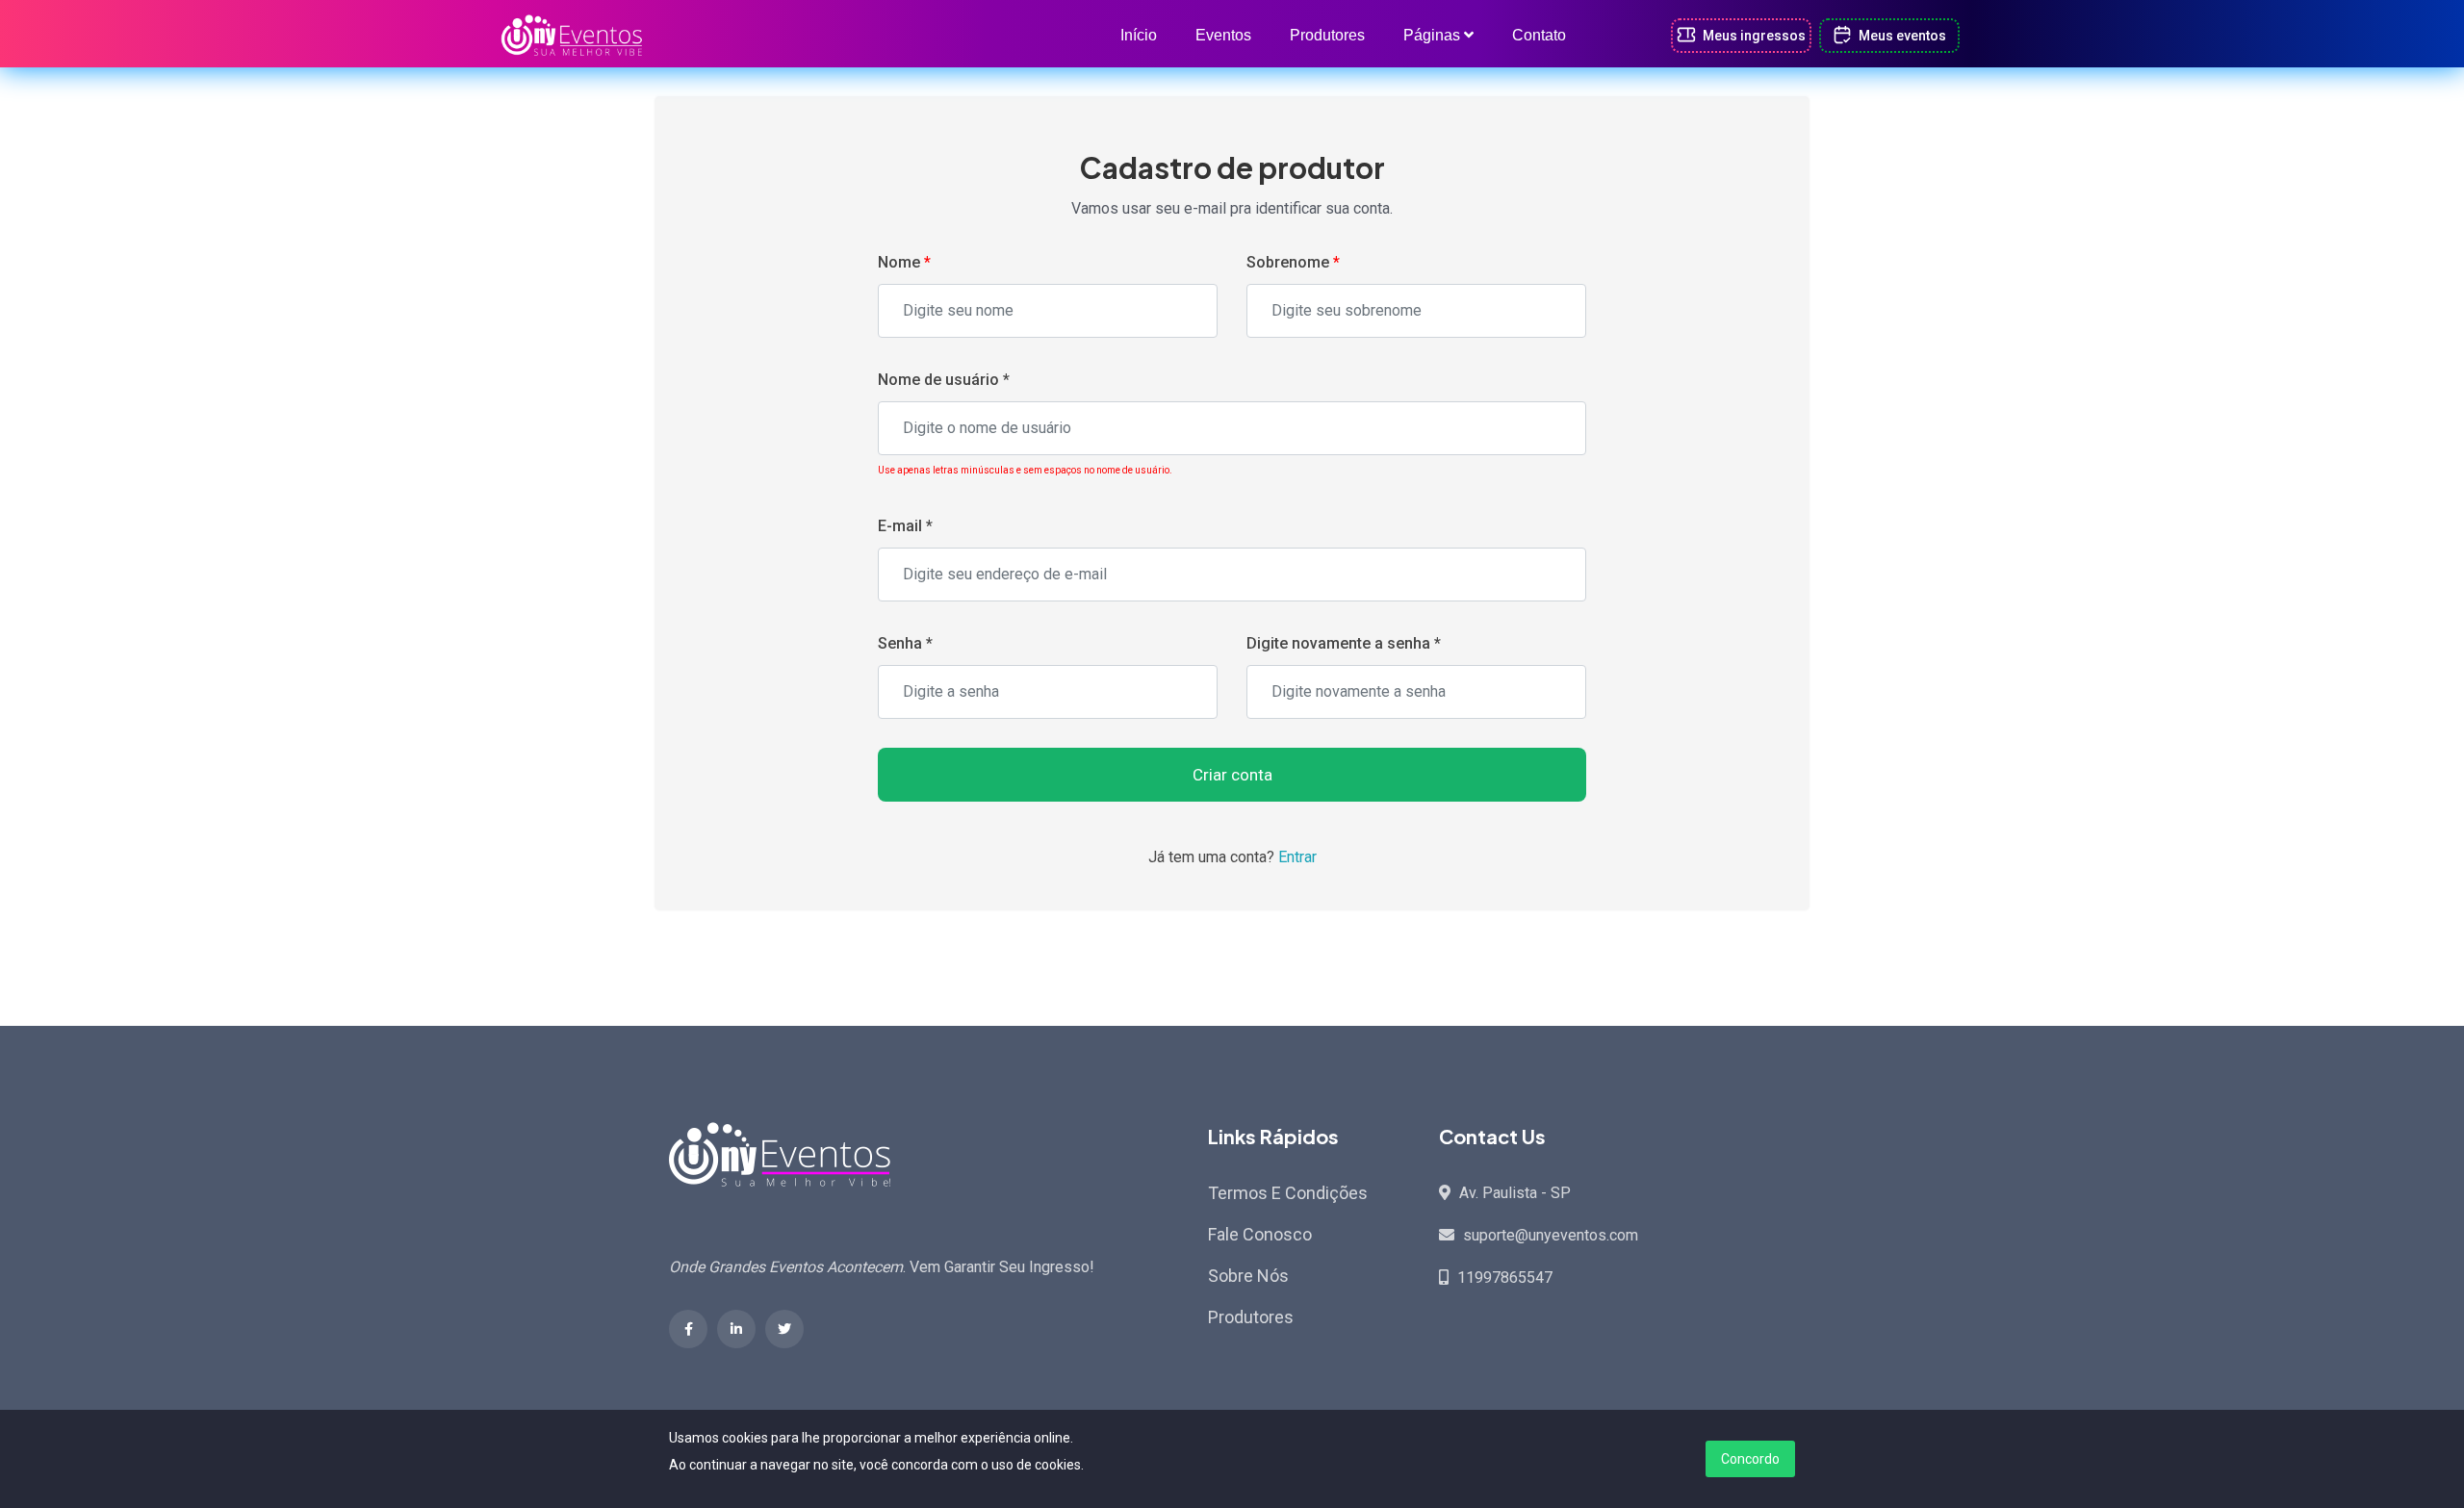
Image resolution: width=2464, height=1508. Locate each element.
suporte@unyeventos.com (1551, 1235)
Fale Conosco (1260, 1234)
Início (1139, 35)
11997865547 (1505, 1278)
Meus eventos (1901, 36)
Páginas (1434, 35)
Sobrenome (1293, 262)
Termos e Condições (1288, 1193)
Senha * (905, 643)
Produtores (1327, 35)
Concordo (1750, 1459)
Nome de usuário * (944, 380)
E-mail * (905, 526)
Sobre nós (1248, 1276)
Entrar (1297, 857)
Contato (1539, 35)
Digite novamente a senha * (1344, 643)
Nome (904, 262)
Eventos (1223, 35)
